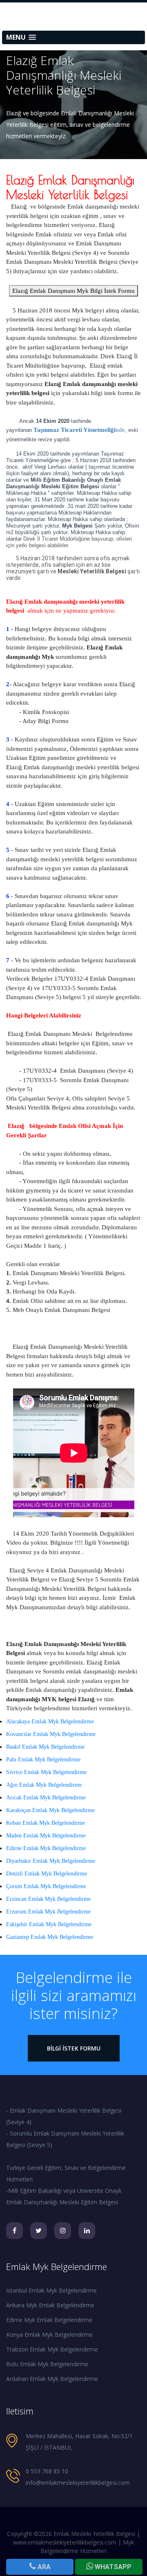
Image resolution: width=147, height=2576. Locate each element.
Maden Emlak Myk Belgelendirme (46, 1836)
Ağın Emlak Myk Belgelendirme (44, 1785)
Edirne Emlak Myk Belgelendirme (46, 1848)
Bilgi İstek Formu (74, 2048)
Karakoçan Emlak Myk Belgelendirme (50, 1810)
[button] (73, 37)
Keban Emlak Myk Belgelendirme (46, 1823)
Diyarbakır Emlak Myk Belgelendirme (51, 1861)
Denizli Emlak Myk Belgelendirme (47, 1874)
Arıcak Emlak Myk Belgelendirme (46, 1798)
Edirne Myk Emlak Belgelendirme (49, 2320)
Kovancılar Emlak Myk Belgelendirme (51, 1734)
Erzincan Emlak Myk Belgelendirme (48, 1899)
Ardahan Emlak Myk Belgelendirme (52, 2379)
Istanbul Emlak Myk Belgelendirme (51, 2290)
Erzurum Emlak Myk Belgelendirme (48, 1912)
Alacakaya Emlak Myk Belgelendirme (50, 1721)
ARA (43, 2567)
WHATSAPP (112, 2567)
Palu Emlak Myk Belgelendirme (43, 1760)
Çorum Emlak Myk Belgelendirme (46, 1886)
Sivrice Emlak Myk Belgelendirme (46, 1772)
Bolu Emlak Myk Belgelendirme (47, 2364)
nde (79, 430)
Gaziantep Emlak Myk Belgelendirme (50, 1937)
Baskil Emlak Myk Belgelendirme (45, 1747)
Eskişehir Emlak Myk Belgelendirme (49, 1924)
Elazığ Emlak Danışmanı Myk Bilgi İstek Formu (73, 291)
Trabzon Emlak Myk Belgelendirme (52, 2349)
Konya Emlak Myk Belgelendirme (49, 2335)
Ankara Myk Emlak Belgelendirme (50, 2305)
